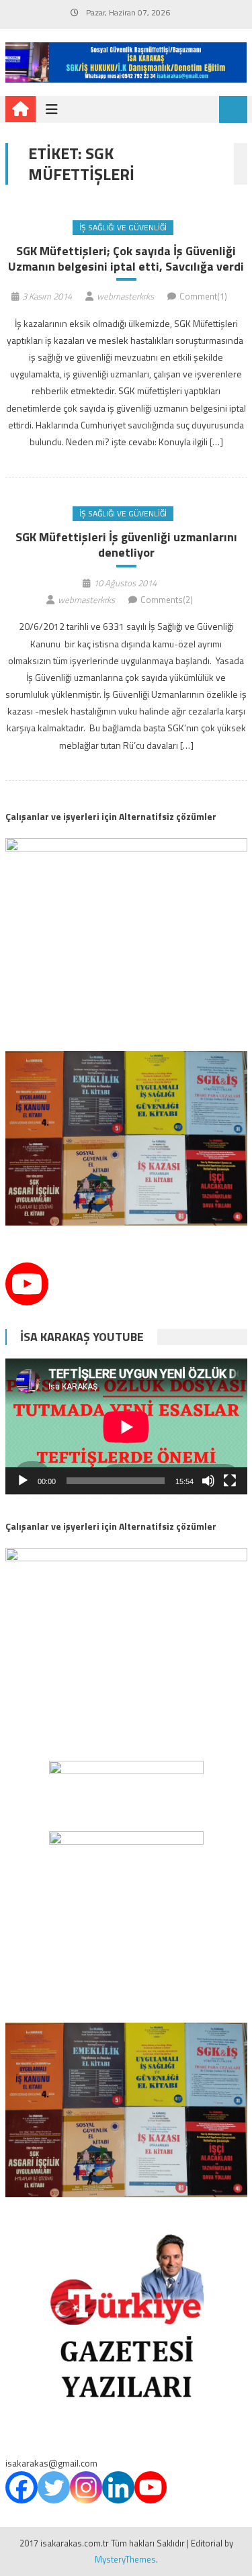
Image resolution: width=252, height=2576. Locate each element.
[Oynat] (23, 1481)
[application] (126, 1427)
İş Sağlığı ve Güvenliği (123, 227)
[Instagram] (86, 2487)
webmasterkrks (125, 296)
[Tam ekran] (230, 1481)
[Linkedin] (118, 2487)
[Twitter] (54, 2487)
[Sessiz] (208, 1481)
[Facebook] (22, 2487)
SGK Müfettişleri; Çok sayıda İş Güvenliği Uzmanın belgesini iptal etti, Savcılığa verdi (126, 259)
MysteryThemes (125, 2559)
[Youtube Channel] (27, 1284)
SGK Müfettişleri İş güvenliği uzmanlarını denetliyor (126, 545)
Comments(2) (167, 600)
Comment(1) (203, 296)
